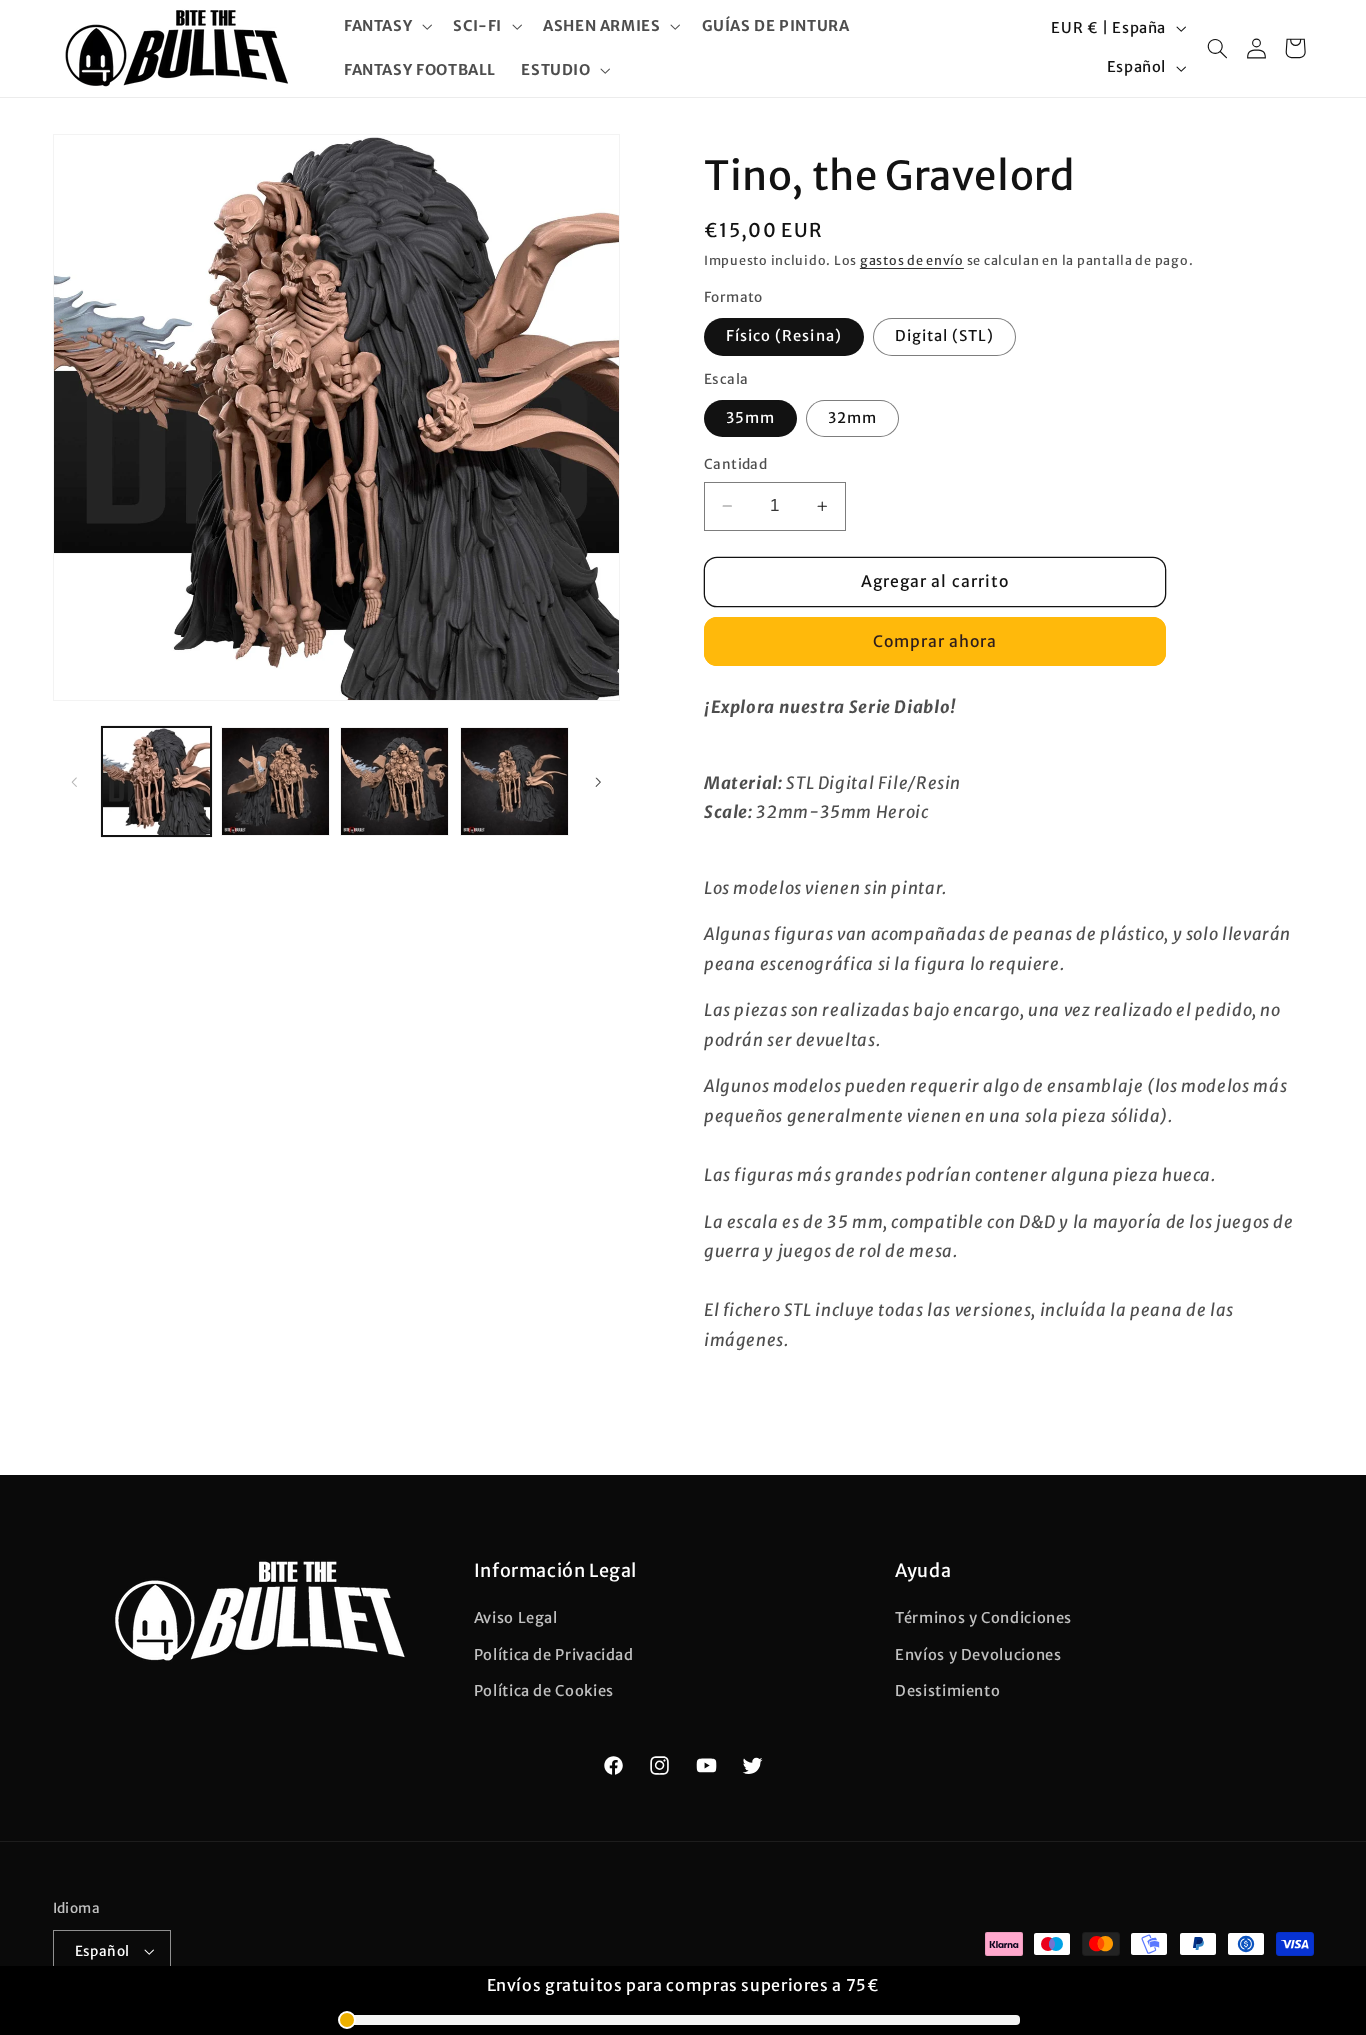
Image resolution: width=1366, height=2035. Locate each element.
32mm (852, 418)
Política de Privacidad (554, 1655)
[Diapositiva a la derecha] (598, 782)
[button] (385, 26)
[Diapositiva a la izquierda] (75, 782)
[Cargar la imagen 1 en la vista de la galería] (156, 781)
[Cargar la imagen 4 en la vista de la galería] (514, 781)
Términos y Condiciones (983, 1619)
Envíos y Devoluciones (978, 1655)
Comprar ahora (935, 641)
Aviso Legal (516, 1619)
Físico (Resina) (784, 336)
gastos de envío (912, 260)
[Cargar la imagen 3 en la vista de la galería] (394, 781)
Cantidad (735, 464)
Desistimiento (947, 1691)
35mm (750, 418)
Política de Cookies (544, 1691)
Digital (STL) (945, 336)
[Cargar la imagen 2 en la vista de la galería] (275, 781)
